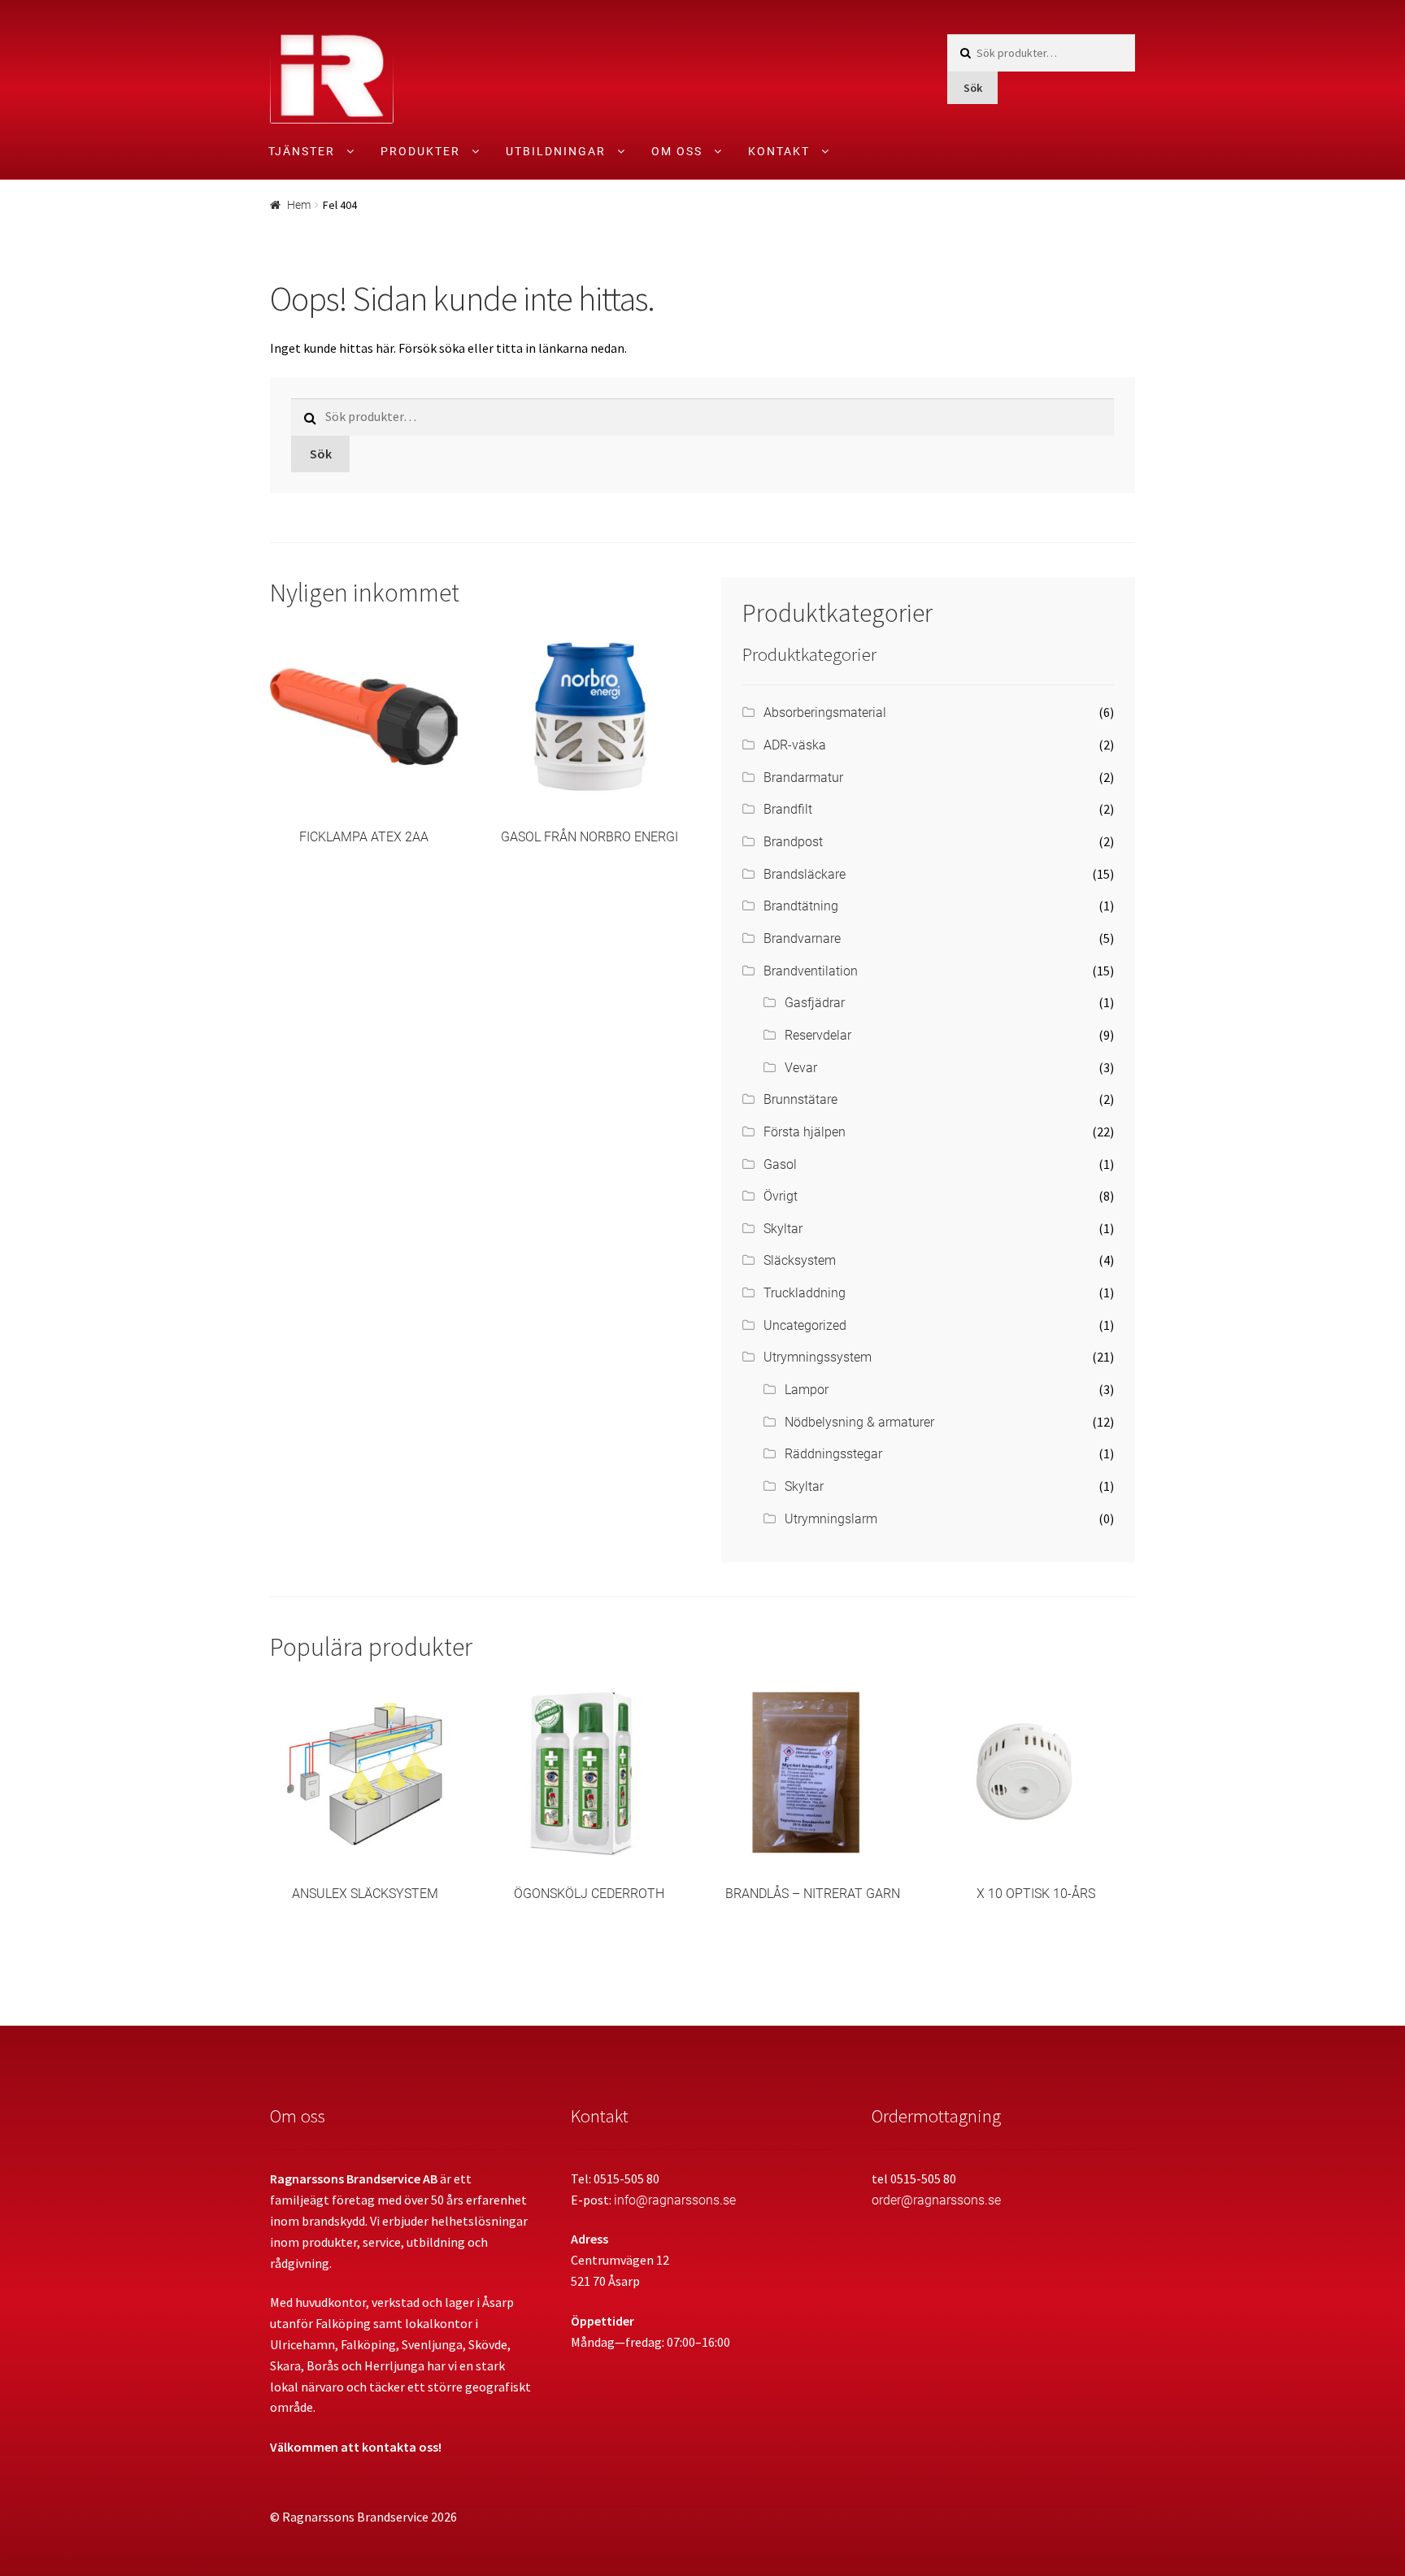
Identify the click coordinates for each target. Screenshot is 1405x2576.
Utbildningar (556, 151)
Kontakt (779, 151)
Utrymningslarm (831, 1519)
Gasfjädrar (815, 1003)
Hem (299, 205)
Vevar (801, 1068)
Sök (973, 88)
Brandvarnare (802, 938)
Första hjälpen (805, 1132)
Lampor (807, 1390)
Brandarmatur (803, 778)
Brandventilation (811, 971)
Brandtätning (801, 906)
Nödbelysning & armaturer (859, 1422)
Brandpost (793, 842)
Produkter (420, 151)
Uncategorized (805, 1325)
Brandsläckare (805, 874)
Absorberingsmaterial (825, 712)
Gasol (780, 1164)
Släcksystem (800, 1260)
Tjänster (302, 151)
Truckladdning (805, 1293)
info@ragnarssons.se (675, 2200)
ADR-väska (795, 745)
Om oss (677, 151)
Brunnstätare (800, 1099)
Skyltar (783, 1229)
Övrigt (781, 1196)
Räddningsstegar (833, 1454)
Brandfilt (788, 809)
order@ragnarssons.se (936, 2200)
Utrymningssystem (818, 1357)
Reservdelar (818, 1035)
